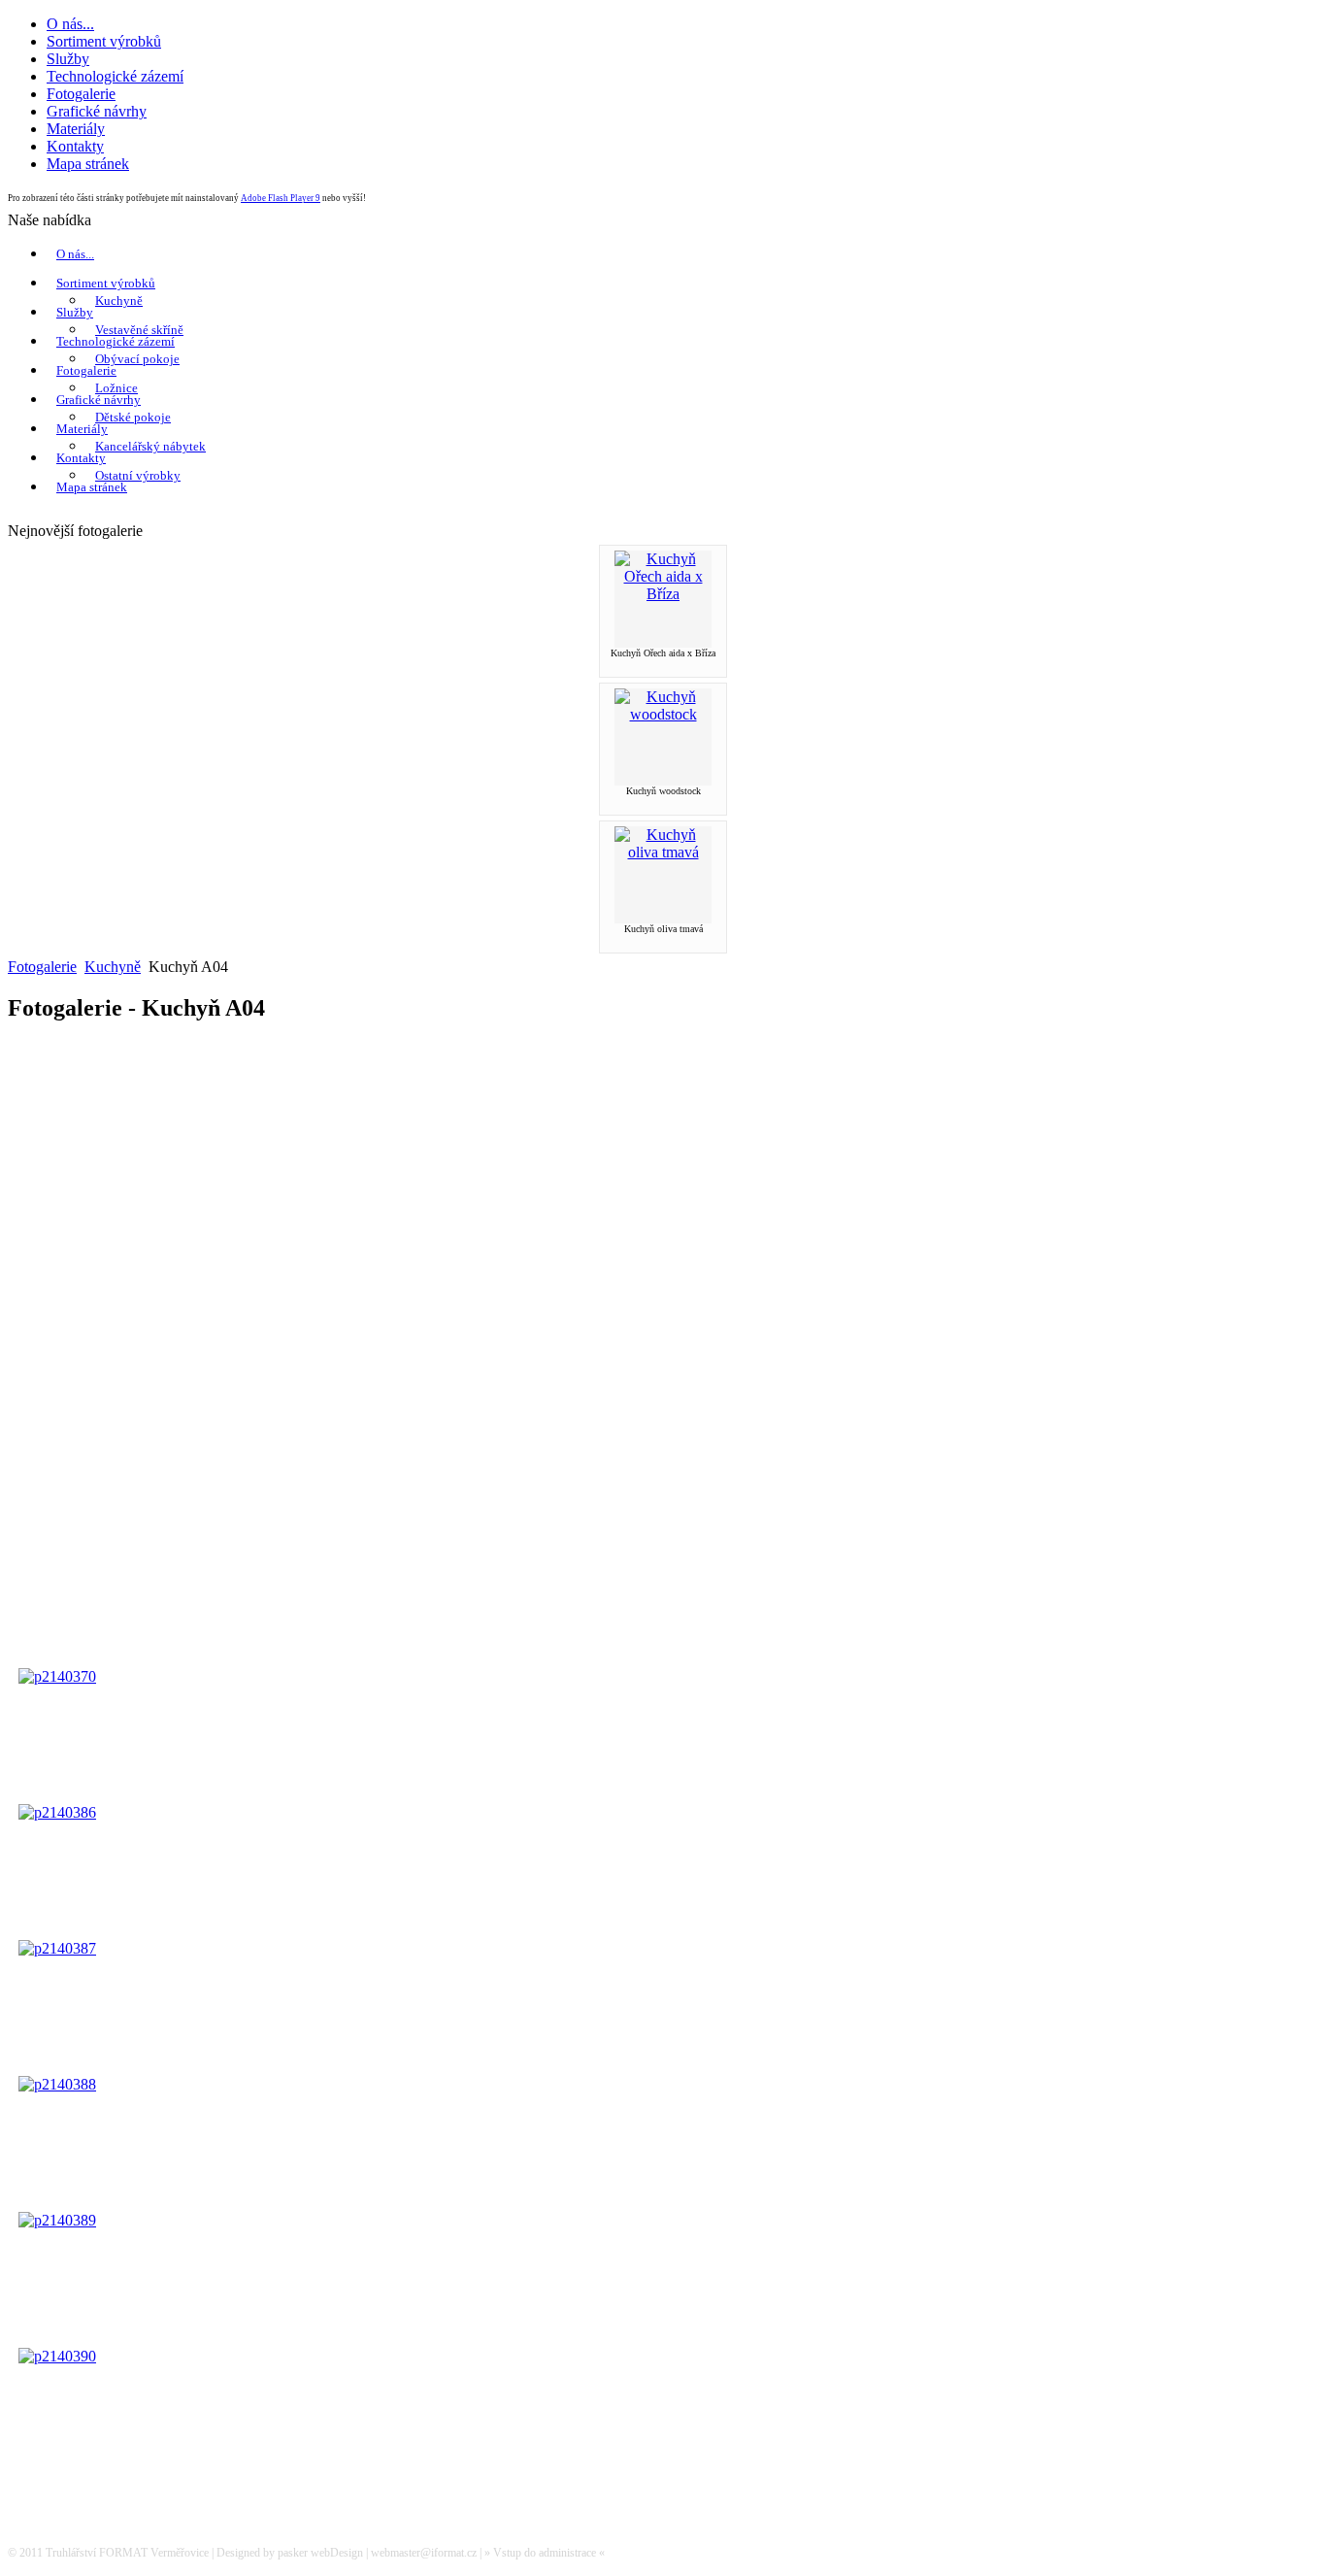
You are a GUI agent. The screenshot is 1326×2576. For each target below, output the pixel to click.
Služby (75, 312)
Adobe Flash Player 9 (281, 198)
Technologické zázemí (116, 341)
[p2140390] (57, 2356)
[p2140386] (57, 1812)
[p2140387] (57, 1948)
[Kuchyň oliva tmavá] (663, 852)
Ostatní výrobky (138, 475)
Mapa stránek (92, 487)
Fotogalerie (86, 370)
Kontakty (81, 458)
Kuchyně (119, 301)
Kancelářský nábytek (150, 446)
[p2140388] (57, 2084)
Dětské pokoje (133, 417)
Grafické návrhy (99, 400)
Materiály (82, 429)
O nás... (75, 254)
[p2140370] (57, 1676)
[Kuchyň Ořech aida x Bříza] (663, 594)
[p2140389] (57, 2220)
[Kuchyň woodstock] (663, 714)
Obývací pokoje (137, 359)
